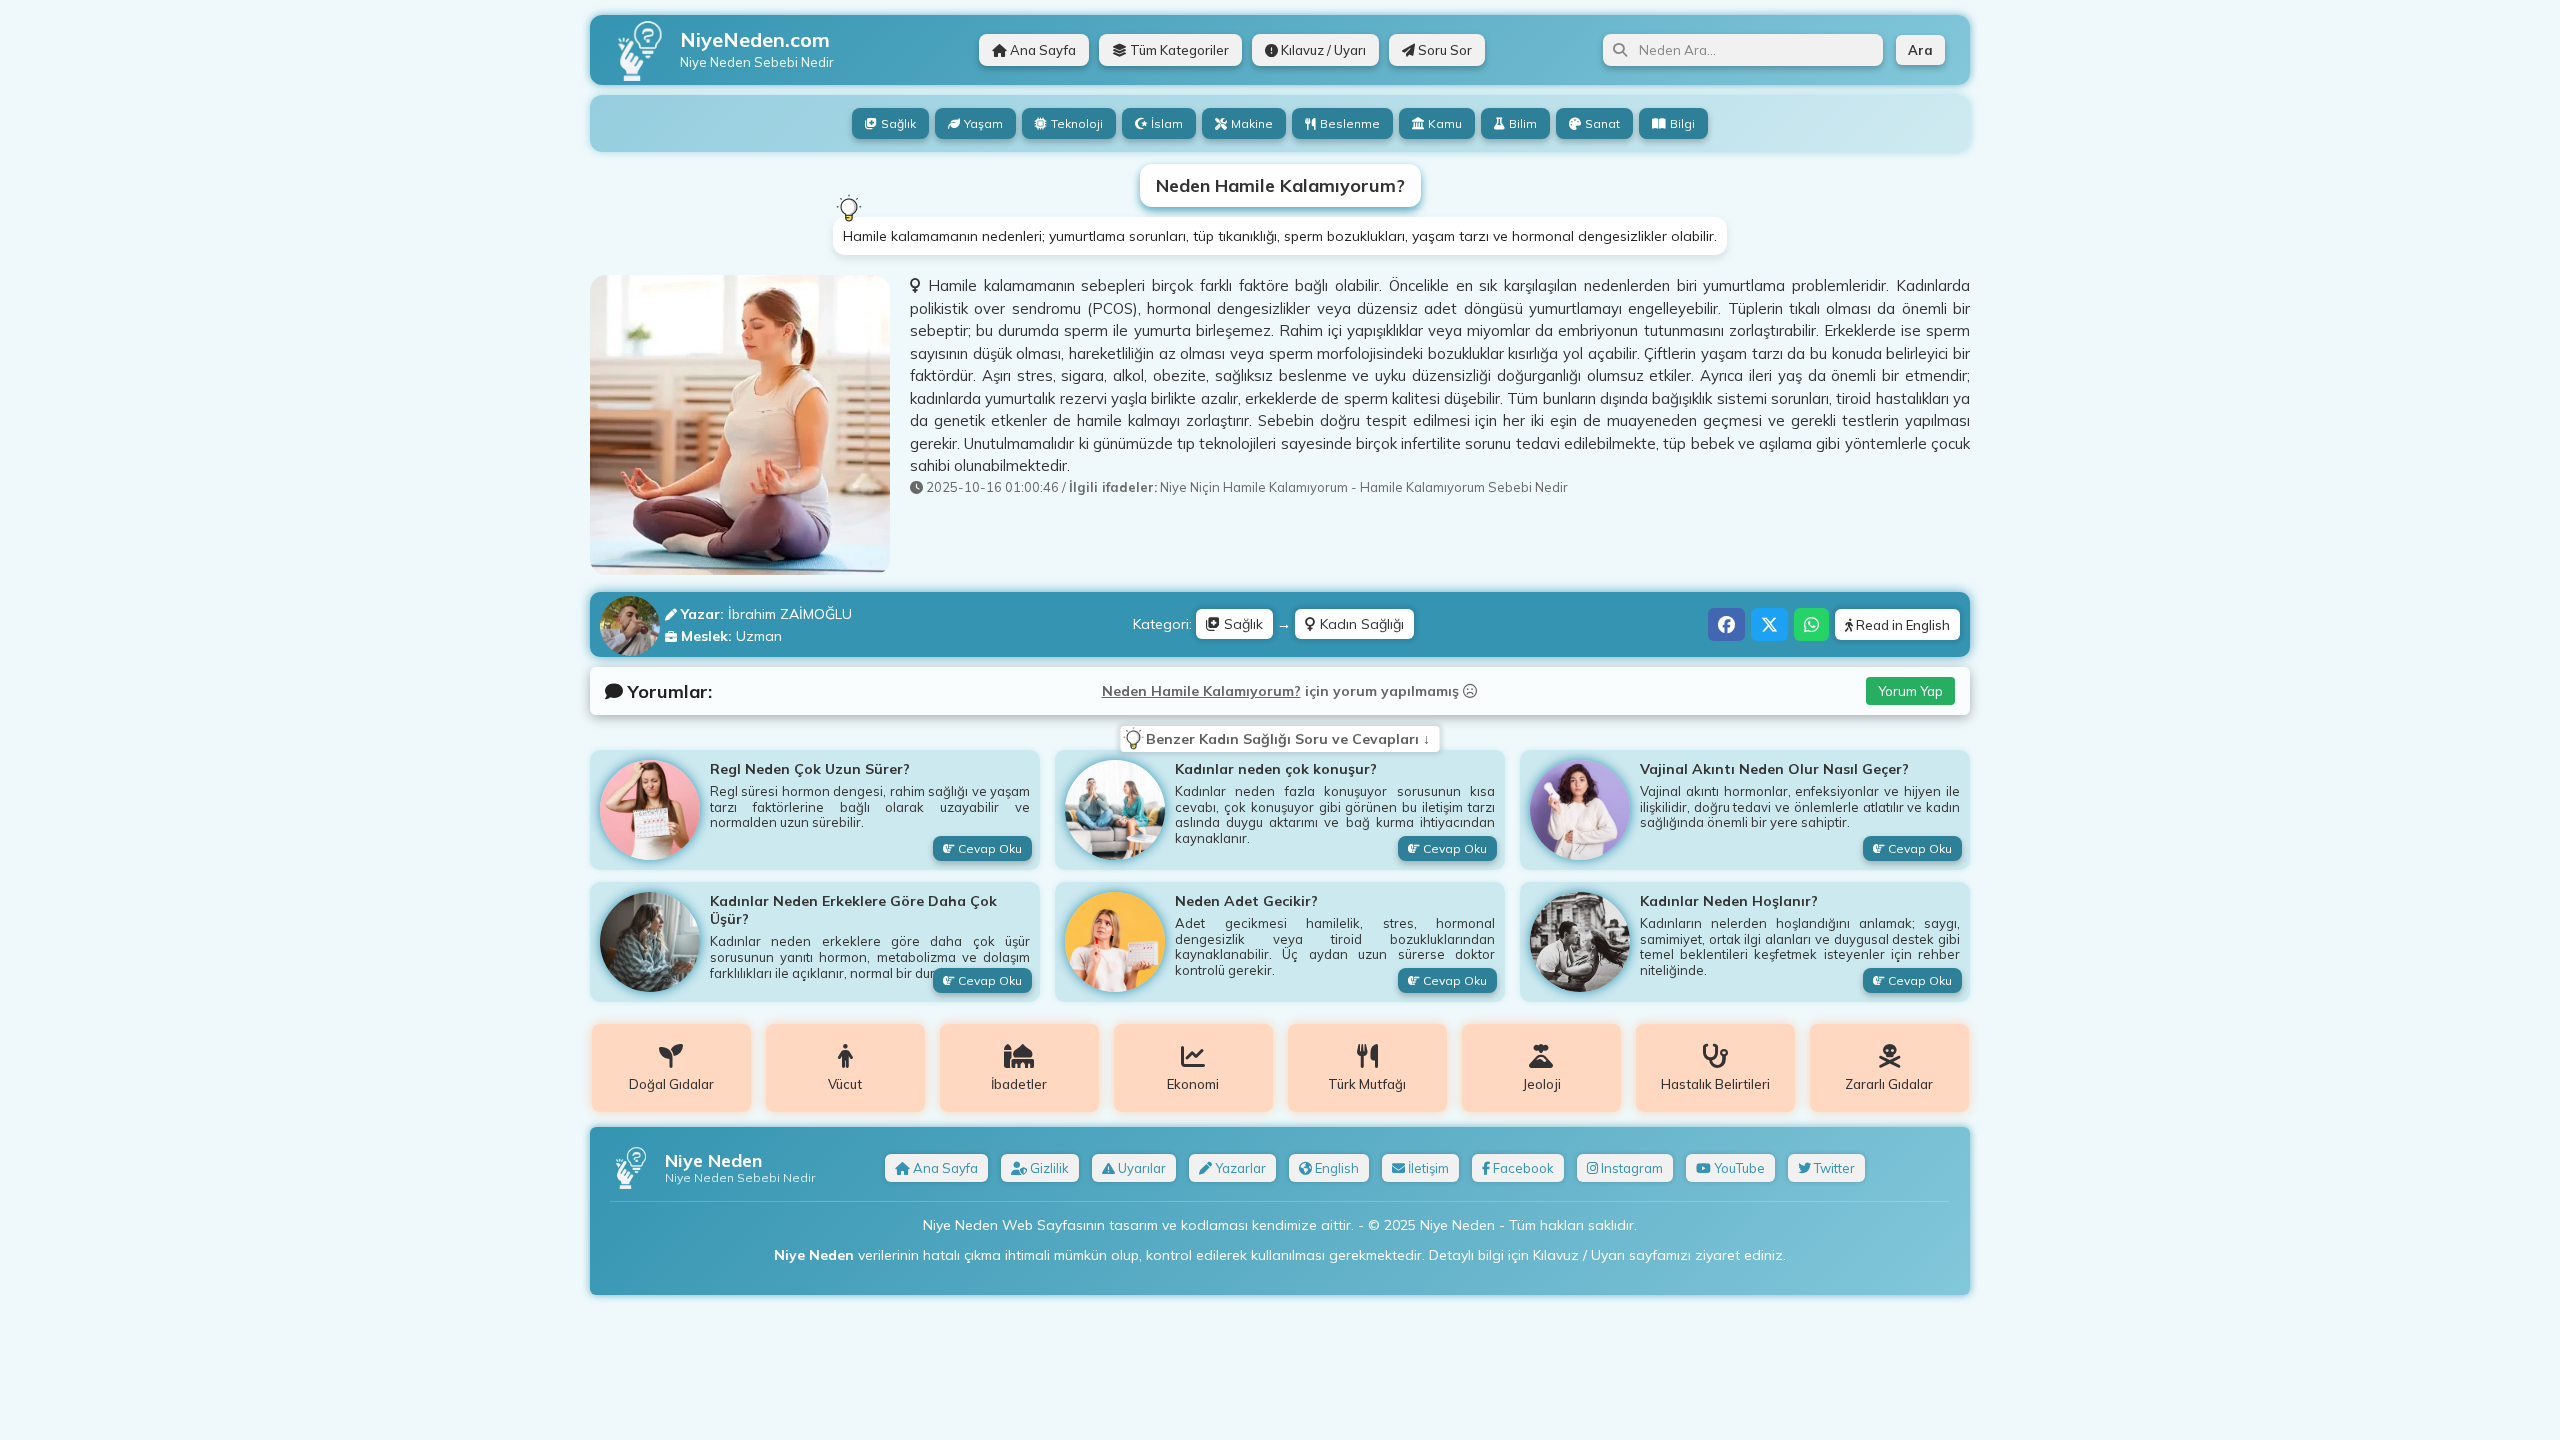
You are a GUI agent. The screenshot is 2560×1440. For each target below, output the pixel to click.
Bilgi (1682, 123)
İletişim (1427, 1168)
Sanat (1602, 123)
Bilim (1523, 123)
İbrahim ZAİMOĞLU (790, 614)
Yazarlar (1239, 1168)
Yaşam (983, 123)
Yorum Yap (1910, 691)
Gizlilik (1048, 1168)
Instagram (1630, 1168)
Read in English (1901, 625)
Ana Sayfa (1041, 50)
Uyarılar (1140, 1168)
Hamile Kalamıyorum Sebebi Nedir (1464, 487)
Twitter (1833, 1168)
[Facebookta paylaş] (1726, 624)
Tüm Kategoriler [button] (1178, 50)
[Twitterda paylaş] (1769, 624)
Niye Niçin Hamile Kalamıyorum (1254, 487)
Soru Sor (1443, 50)
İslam (1167, 123)
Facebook (1522, 1168)
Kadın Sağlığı (1360, 624)
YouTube (1738, 1168)
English (1335, 1168)
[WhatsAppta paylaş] (1811, 624)
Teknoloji (1077, 123)
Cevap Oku (988, 848)
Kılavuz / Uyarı (1322, 50)
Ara (1920, 50)
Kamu (1445, 123)
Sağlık (898, 123)
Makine (1252, 123)
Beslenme (1350, 123)
